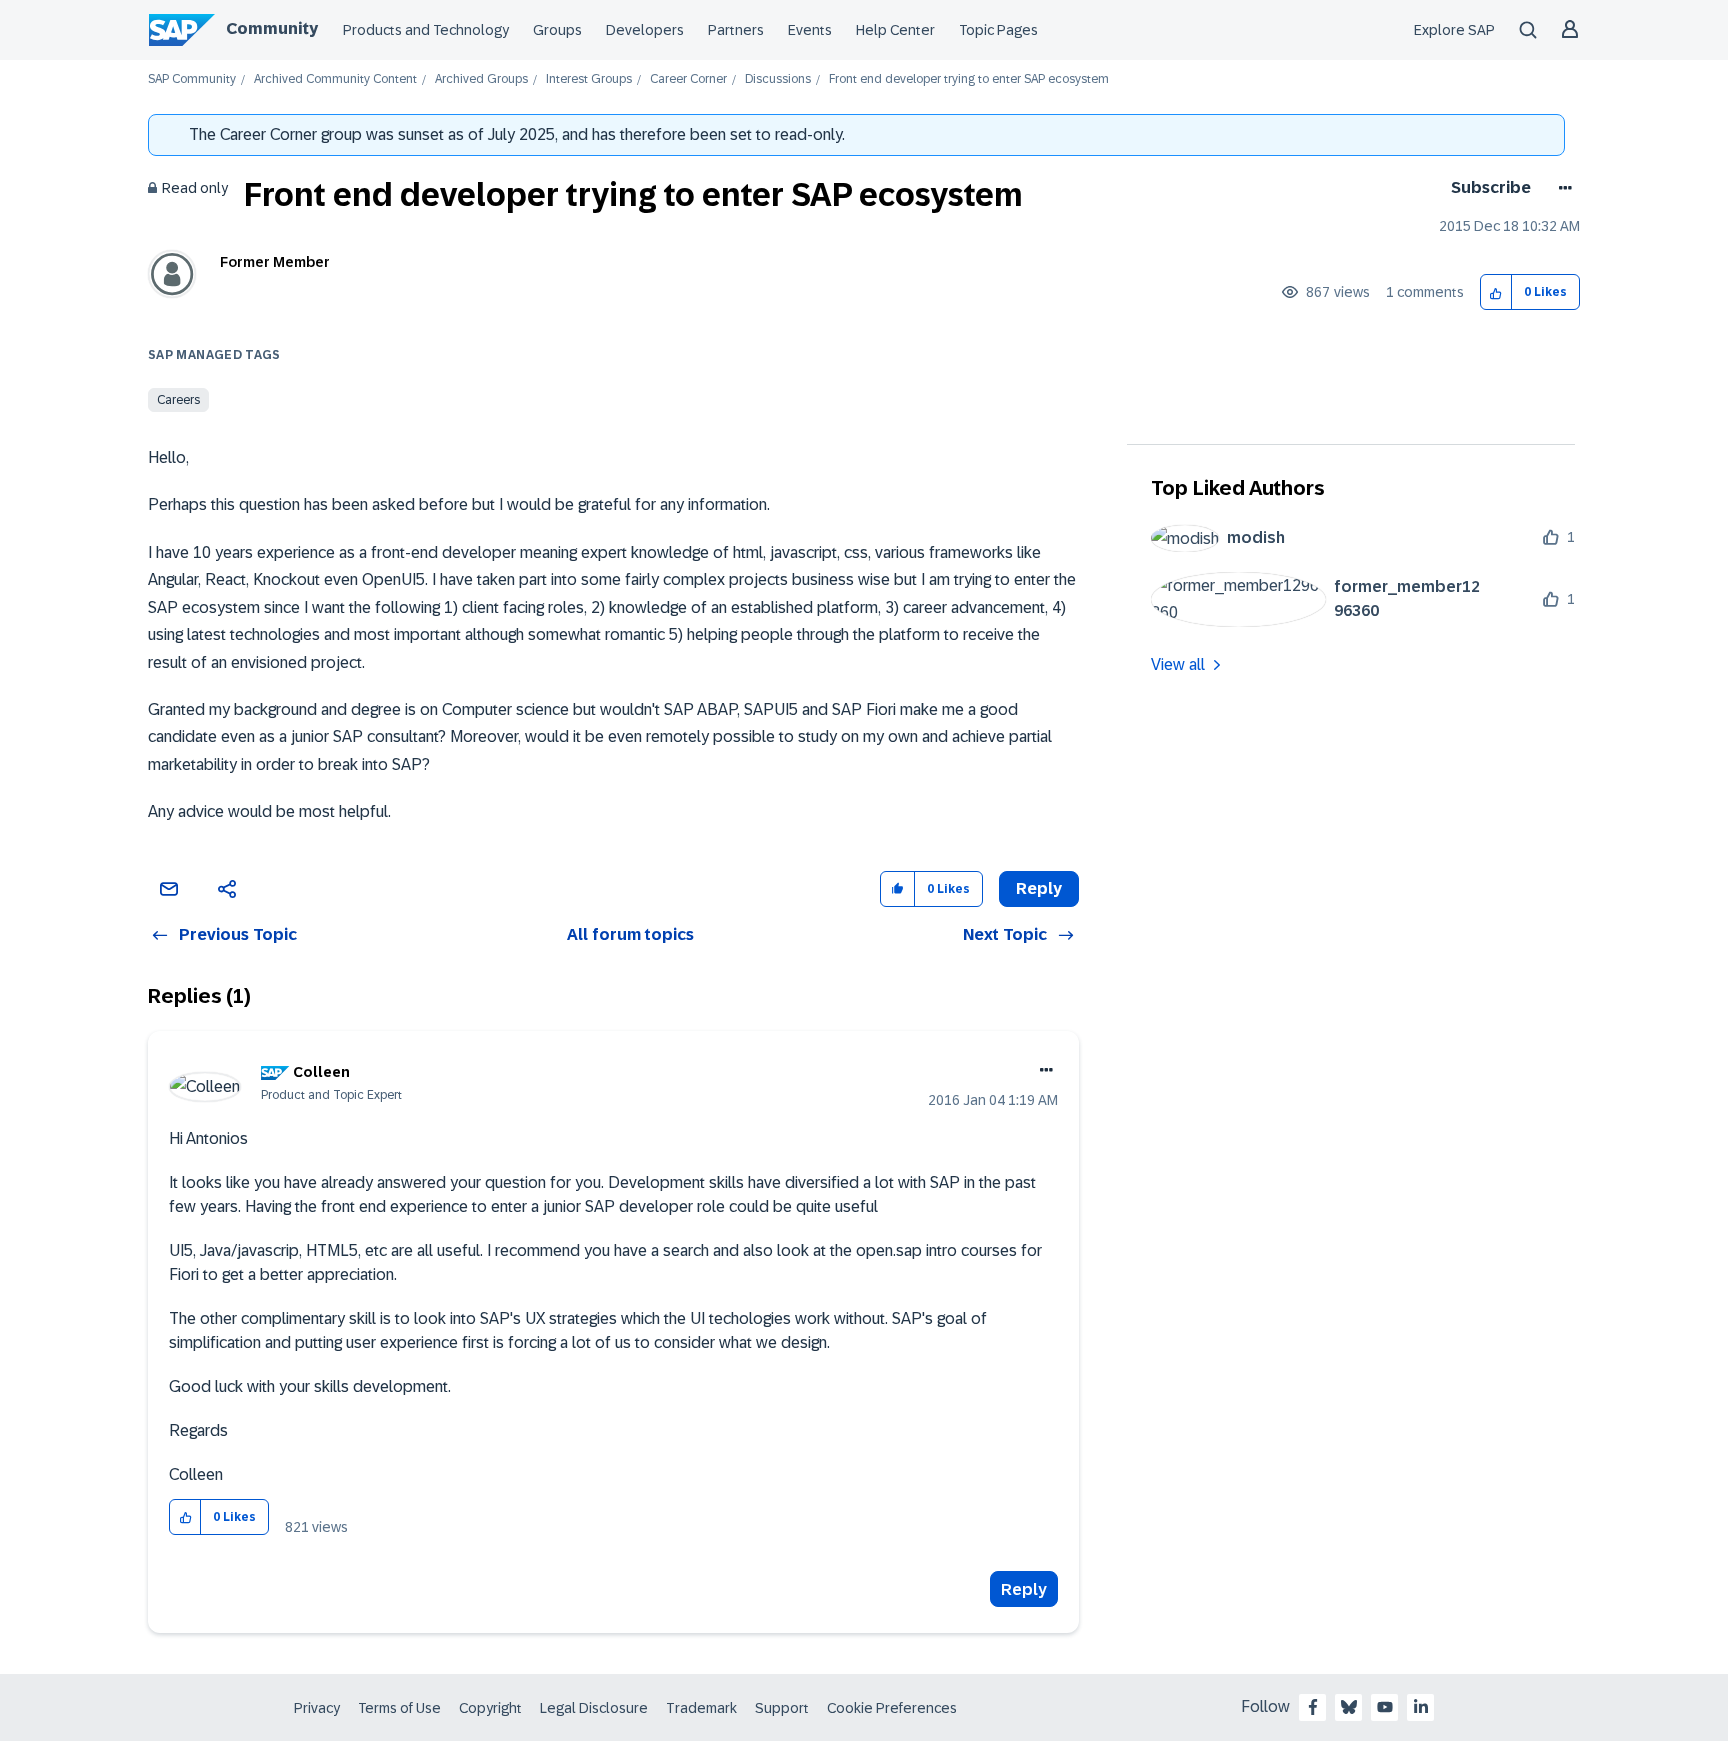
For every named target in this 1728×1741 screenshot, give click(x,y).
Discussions (778, 79)
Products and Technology (426, 30)
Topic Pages (998, 30)
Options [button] (1561, 188)
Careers (178, 400)
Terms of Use (399, 1708)
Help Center (895, 30)
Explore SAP (1454, 30)
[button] (1496, 292)
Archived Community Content (335, 79)
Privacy (317, 1708)
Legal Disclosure (594, 1708)
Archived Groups (481, 79)
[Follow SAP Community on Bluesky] (1349, 1707)
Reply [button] (1039, 888)
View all (1178, 664)
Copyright (490, 1708)
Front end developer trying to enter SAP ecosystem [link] (969, 79)
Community (272, 28)
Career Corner (688, 79)
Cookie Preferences (892, 1708)
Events (810, 30)
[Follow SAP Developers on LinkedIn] (1421, 1707)
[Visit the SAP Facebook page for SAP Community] (1313, 1707)
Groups (557, 30)
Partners (736, 30)
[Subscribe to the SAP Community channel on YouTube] (1385, 1707)
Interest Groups (589, 79)
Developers (645, 30)
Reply (1024, 1589)
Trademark (701, 1708)
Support (782, 1708)
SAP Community (192, 79)
